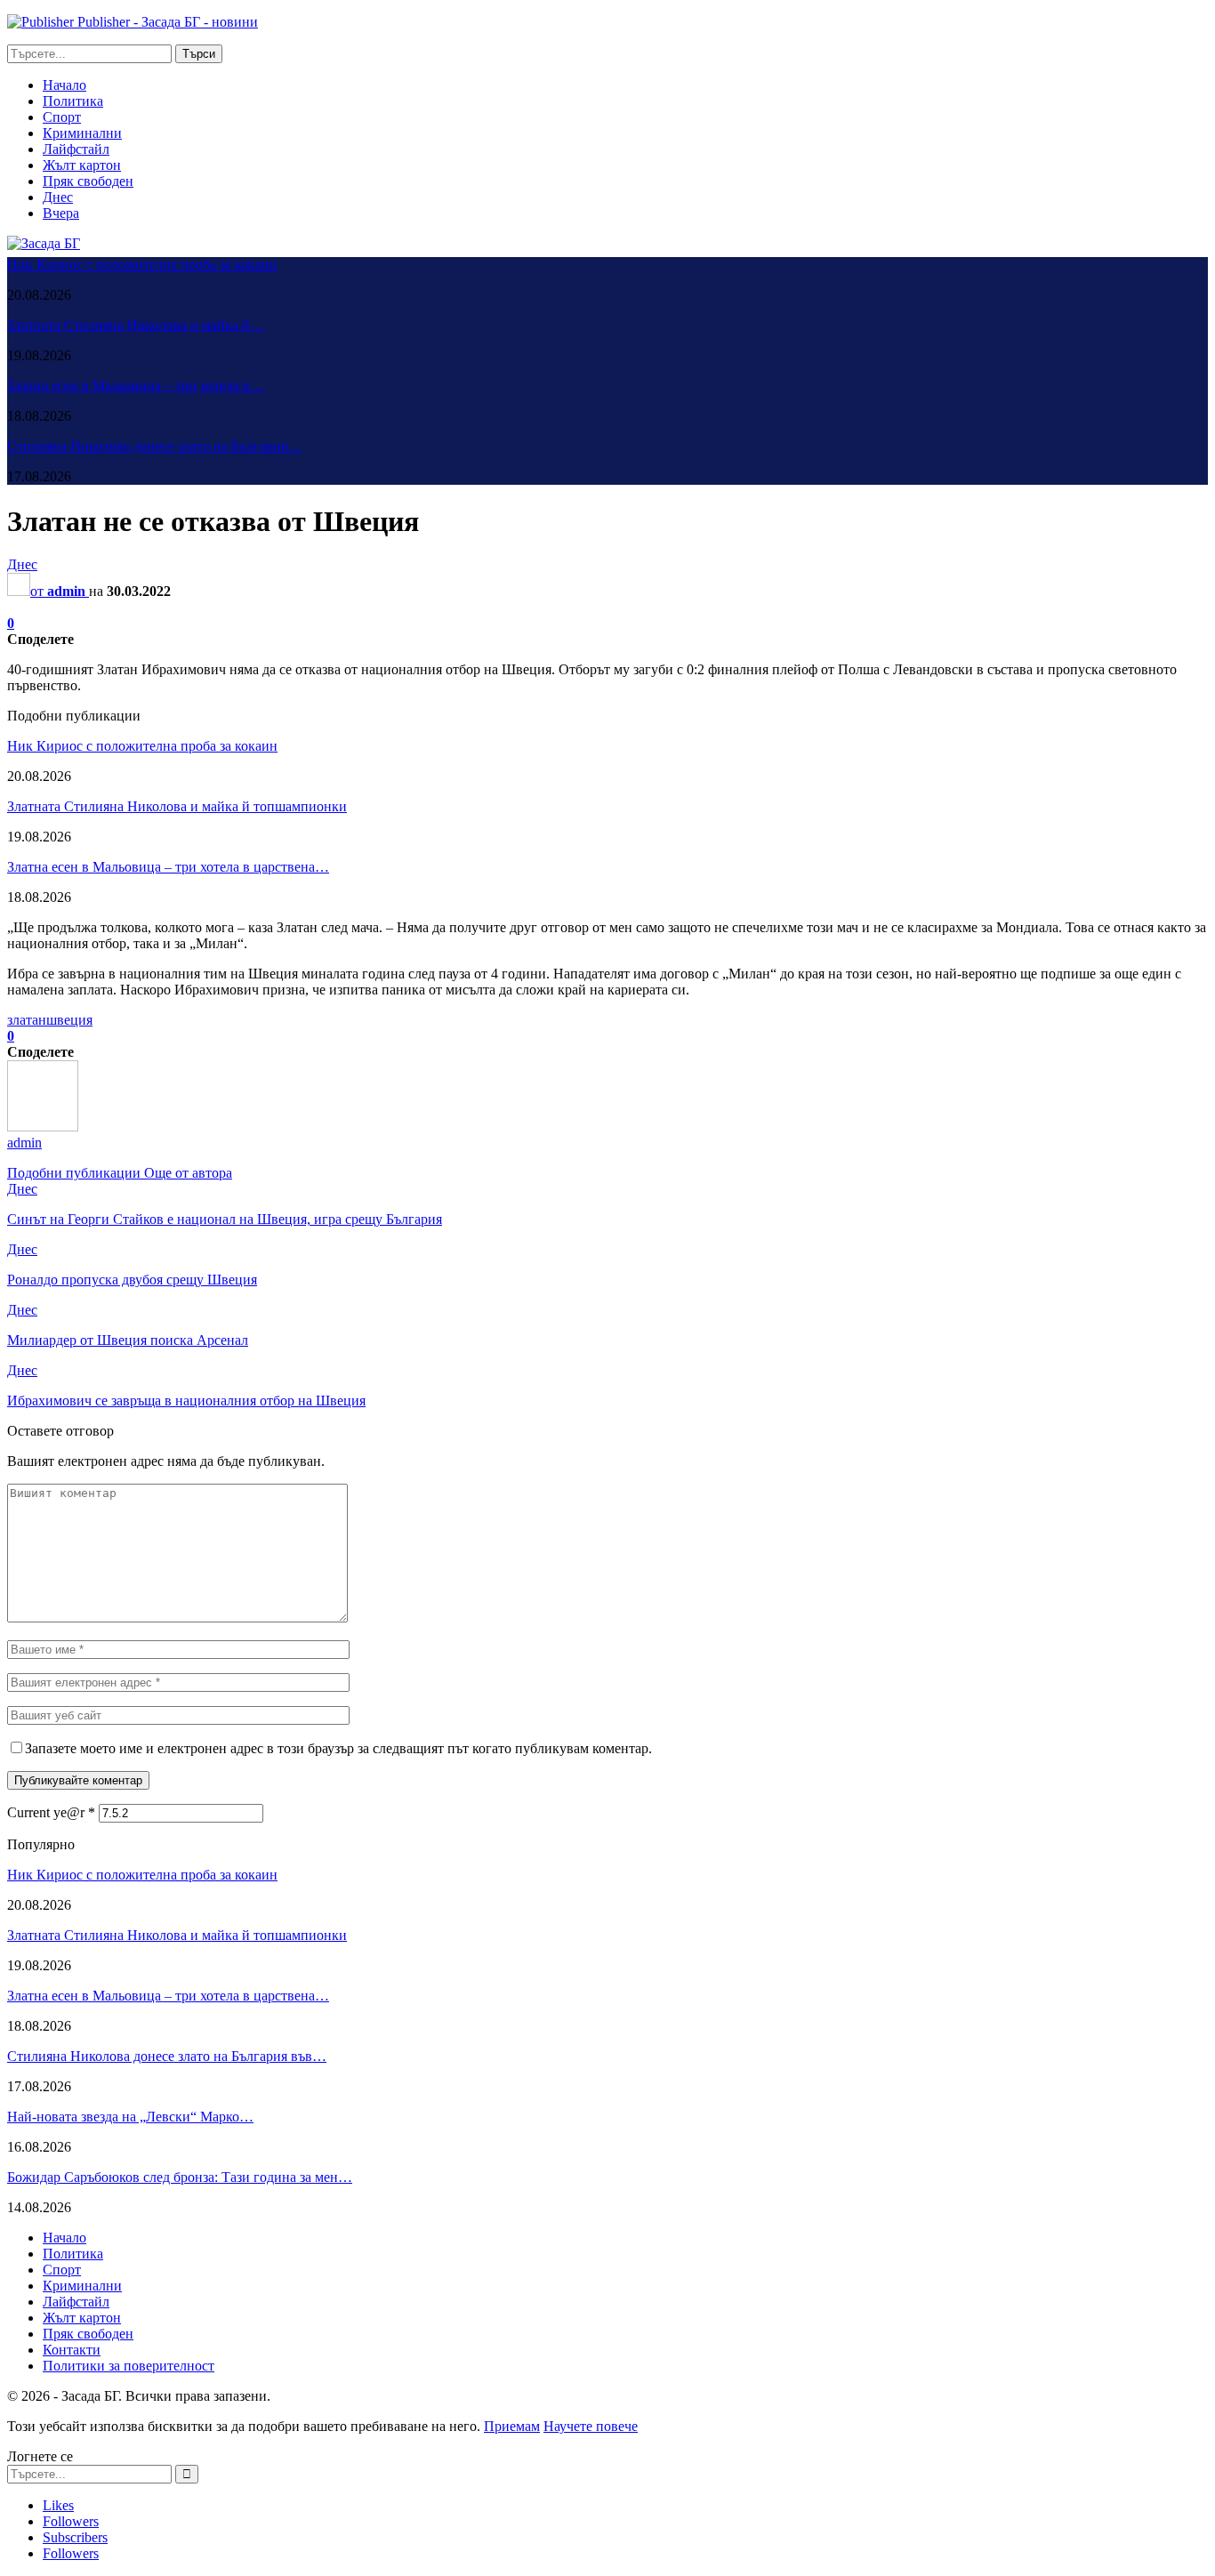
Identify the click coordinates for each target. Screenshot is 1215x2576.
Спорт (62, 117)
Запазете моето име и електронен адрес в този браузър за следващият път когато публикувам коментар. (338, 1748)
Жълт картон (82, 165)
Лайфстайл (76, 149)
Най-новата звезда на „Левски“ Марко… (130, 2117)
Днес (58, 197)
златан (27, 1020)
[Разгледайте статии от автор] (43, 1127)
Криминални (82, 133)
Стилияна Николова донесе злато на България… (154, 446)
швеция (69, 1020)
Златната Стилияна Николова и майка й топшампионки (177, 806)
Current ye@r (51, 1812)
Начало (64, 85)
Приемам (512, 2426)
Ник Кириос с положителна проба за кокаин (142, 265)
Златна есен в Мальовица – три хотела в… (136, 386)
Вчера (61, 213)
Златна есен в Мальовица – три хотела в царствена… (168, 867)
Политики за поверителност (129, 2366)
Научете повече (591, 2426)
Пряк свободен (88, 181)
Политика (73, 101)
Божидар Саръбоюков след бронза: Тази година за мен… (180, 2177)
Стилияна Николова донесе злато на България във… (167, 2056)
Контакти (72, 2350)
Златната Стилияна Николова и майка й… (136, 325)
